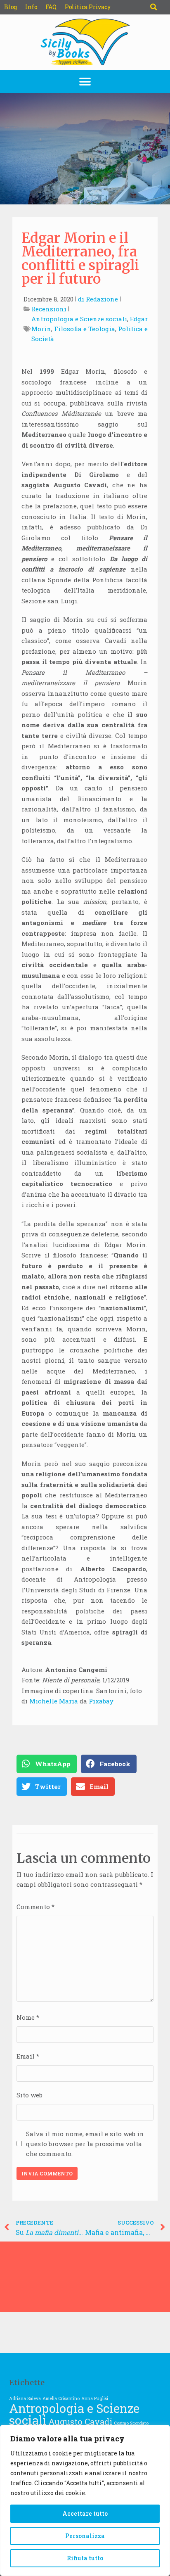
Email (28, 2056)
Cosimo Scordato (131, 2423)
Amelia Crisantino (61, 2398)
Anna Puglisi (95, 2398)
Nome (28, 2017)
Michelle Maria (54, 1701)
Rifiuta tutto (85, 2558)
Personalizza (85, 2536)
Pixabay (101, 1701)
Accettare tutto (85, 2513)
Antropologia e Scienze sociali (79, 319)
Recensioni (49, 309)
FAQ (51, 7)
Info (31, 7)
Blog (11, 7)
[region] (85, 2500)
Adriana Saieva (25, 2398)
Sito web (30, 2095)
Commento (35, 1907)
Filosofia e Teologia (85, 329)
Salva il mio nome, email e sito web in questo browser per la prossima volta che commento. (85, 2144)
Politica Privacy (88, 7)
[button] (153, 7)
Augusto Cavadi (80, 2422)
